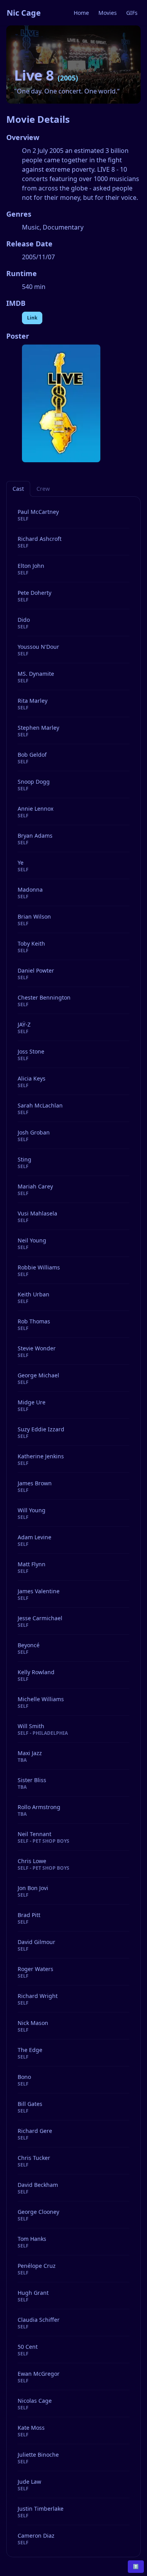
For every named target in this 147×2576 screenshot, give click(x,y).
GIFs (132, 13)
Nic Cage (24, 13)
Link (32, 318)
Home (81, 13)
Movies (108, 13)
